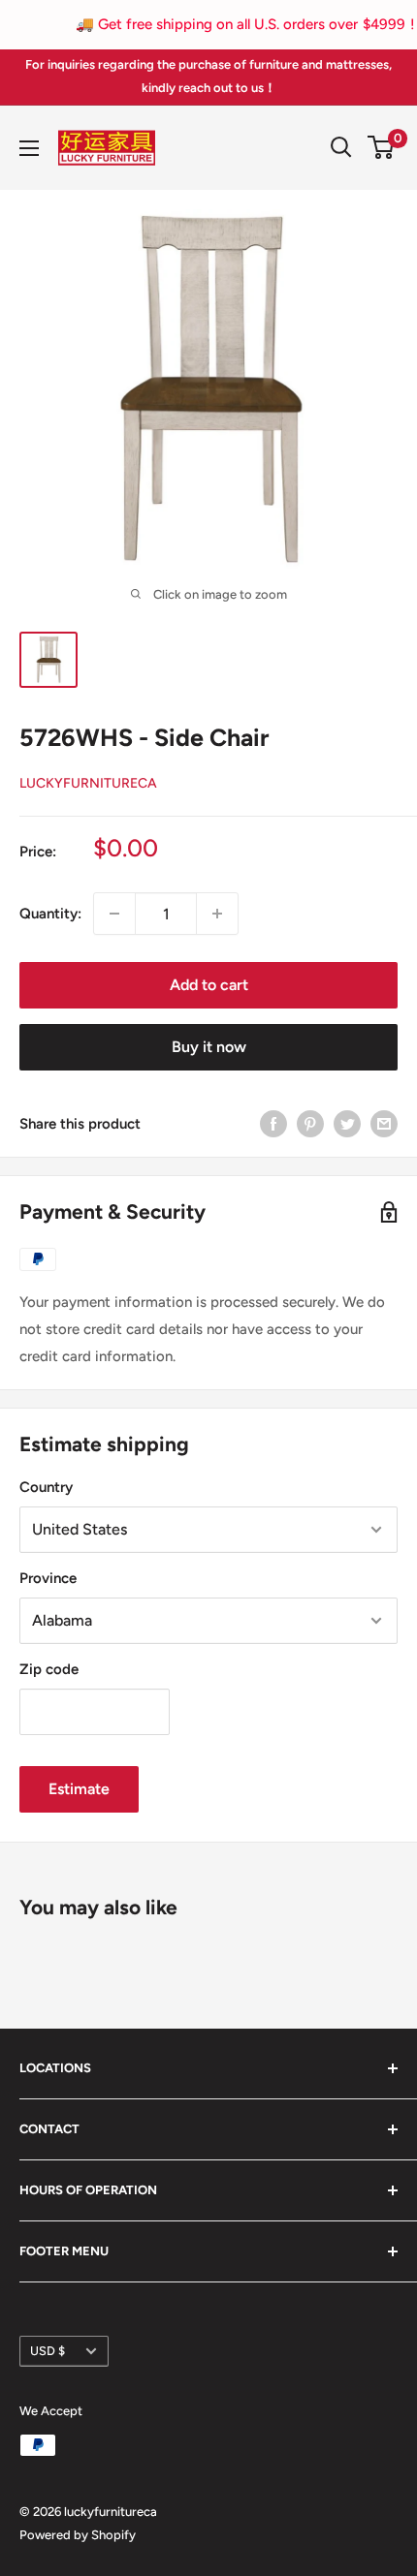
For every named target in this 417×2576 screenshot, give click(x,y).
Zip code (49, 1669)
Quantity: (50, 914)
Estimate (79, 1789)
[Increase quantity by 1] (217, 914)
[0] (382, 147)
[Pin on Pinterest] (310, 1123)
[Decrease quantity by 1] (114, 914)
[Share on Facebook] (273, 1123)
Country (46, 1487)
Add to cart (209, 985)
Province (48, 1578)
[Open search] (341, 147)
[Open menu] (29, 148)
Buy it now (209, 1047)
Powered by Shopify (78, 2535)
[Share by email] (384, 1123)
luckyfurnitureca (88, 783)
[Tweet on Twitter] (347, 1123)
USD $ (48, 2351)
